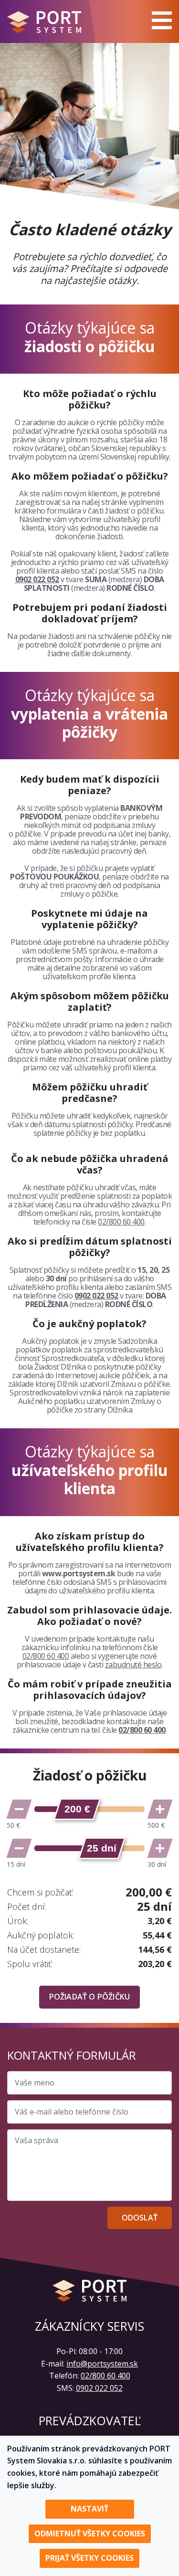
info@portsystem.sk (102, 2364)
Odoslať (140, 2218)
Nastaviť (89, 2509)
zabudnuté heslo (133, 1665)
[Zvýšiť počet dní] (160, 1848)
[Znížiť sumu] (19, 1809)
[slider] (77, 1809)
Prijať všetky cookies (89, 2558)
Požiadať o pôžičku (90, 1997)
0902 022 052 (37, 579)
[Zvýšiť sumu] (160, 1809)
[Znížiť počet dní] (19, 1848)
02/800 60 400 (121, 1222)
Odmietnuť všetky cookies (90, 2534)
